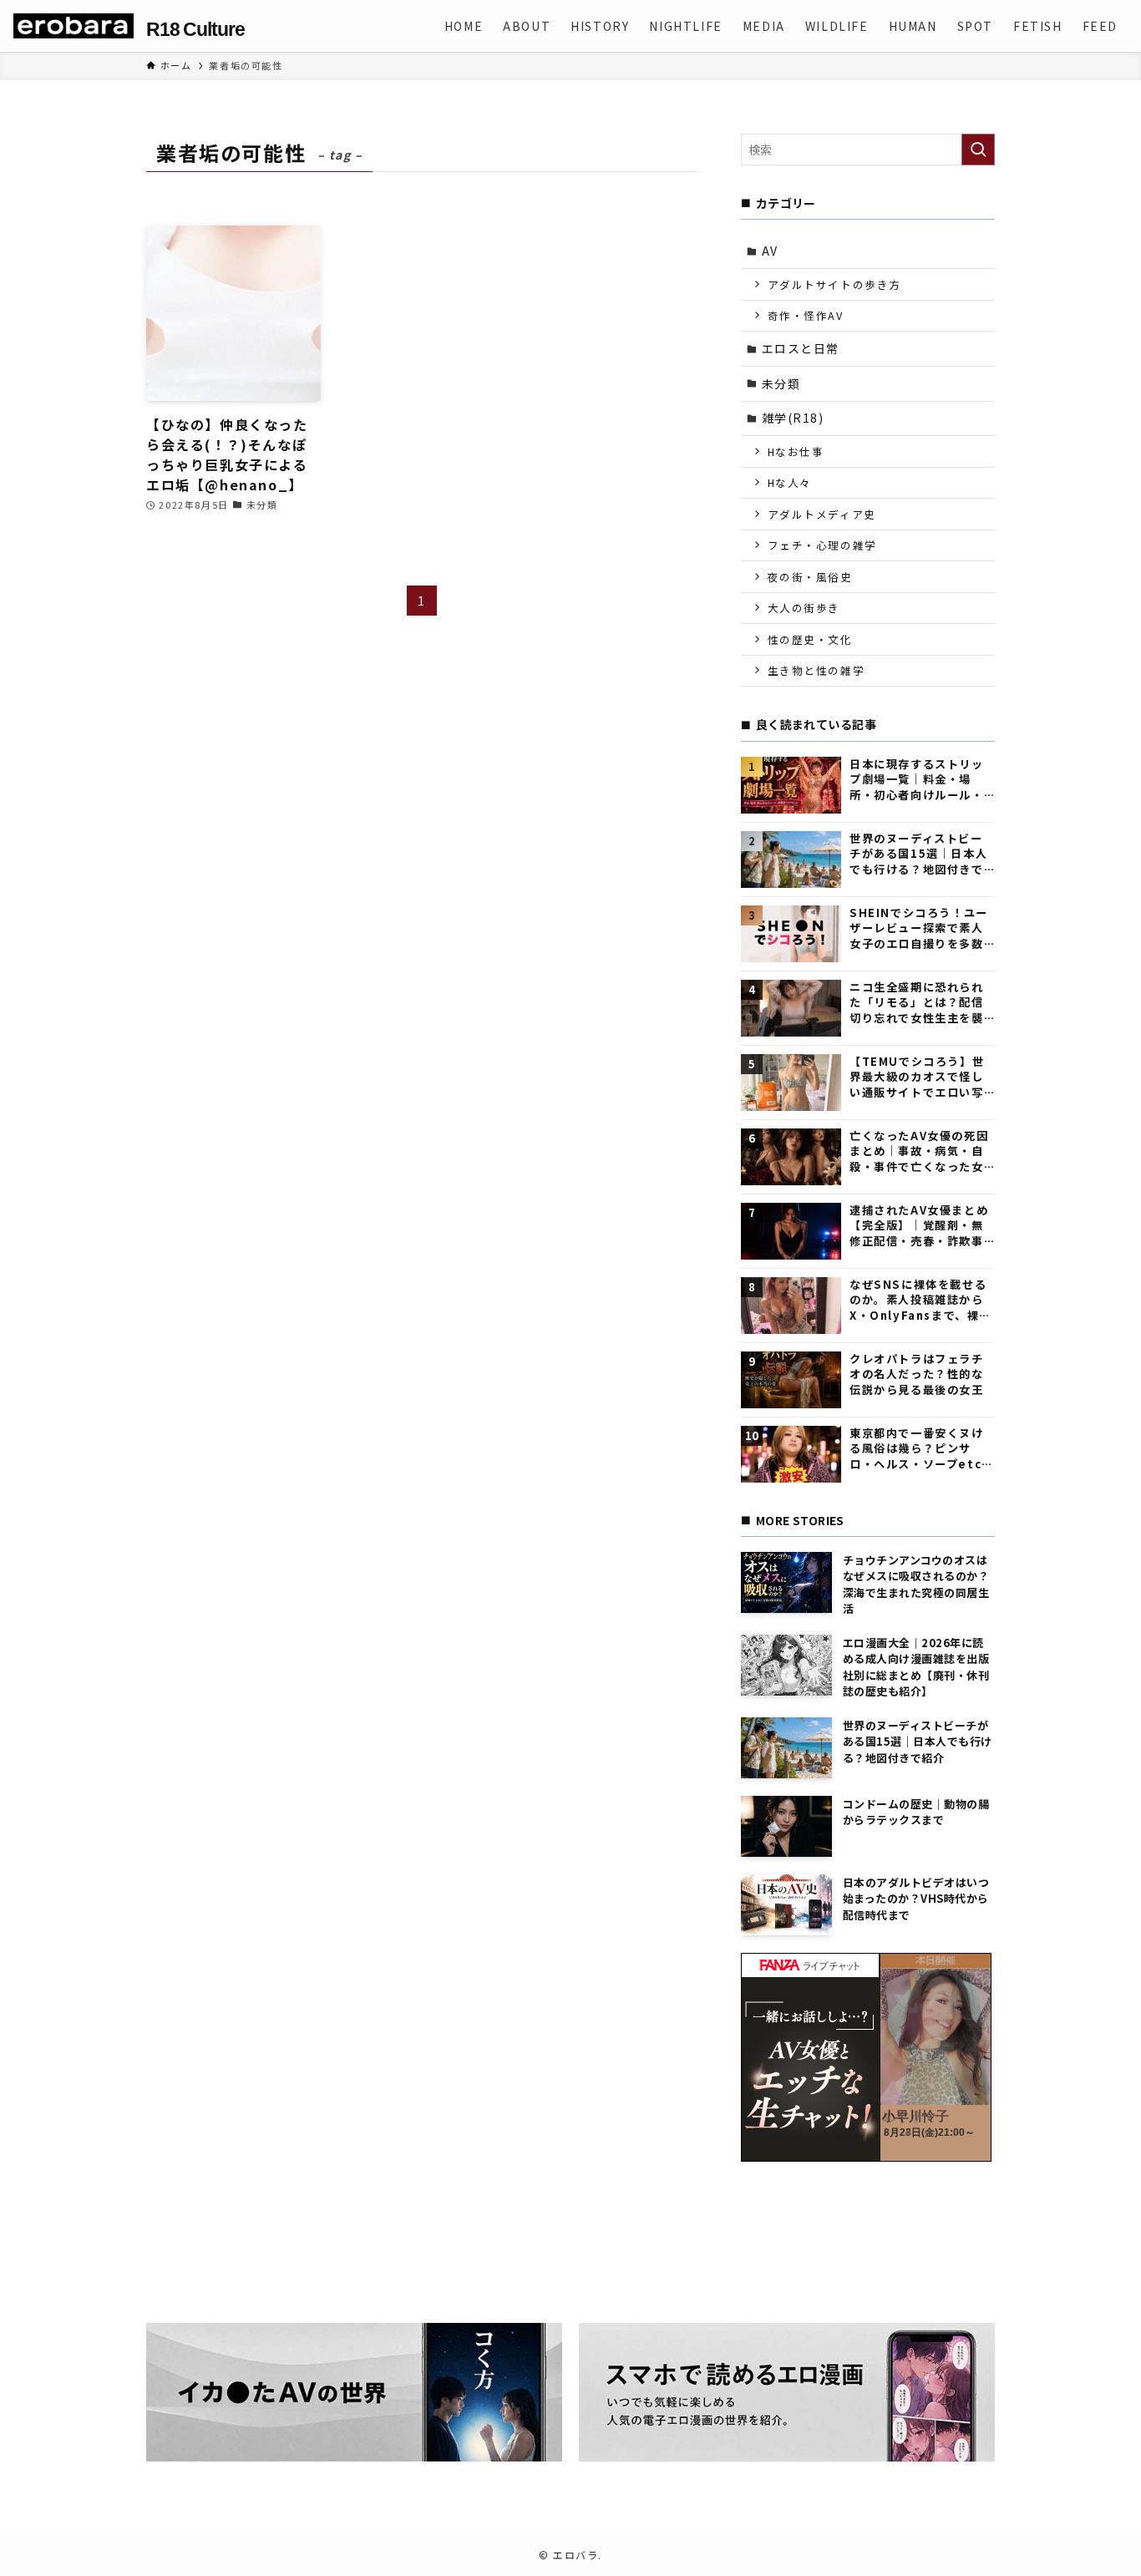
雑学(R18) (793, 418)
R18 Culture (195, 30)
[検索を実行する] (978, 150)
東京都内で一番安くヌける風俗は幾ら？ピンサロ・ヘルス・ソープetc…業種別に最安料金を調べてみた (921, 1449)
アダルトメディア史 (822, 514)
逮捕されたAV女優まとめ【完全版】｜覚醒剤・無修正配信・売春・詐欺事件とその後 (919, 1226)
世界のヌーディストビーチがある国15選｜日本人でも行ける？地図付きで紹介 (918, 854)
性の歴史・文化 (810, 639)
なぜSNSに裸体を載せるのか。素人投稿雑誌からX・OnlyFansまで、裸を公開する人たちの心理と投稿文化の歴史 (920, 1300)
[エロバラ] (74, 26)
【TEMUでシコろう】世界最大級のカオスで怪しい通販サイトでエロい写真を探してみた (917, 1077)
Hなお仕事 (796, 451)
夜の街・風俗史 (810, 577)
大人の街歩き (804, 608)
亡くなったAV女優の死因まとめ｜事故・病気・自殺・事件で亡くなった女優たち (919, 1151)
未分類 (781, 383)
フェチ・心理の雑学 (822, 545)
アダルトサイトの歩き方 (835, 284)
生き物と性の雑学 (816, 670)
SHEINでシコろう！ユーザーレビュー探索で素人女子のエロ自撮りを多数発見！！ (919, 928)
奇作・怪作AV (806, 315)
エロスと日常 (801, 348)
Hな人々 (790, 482)
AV (770, 251)
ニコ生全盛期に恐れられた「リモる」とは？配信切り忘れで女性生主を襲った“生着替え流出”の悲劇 (918, 1003)
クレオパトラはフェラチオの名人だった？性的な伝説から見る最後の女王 (917, 1374)
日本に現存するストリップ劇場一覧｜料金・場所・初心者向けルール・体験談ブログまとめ (917, 780)
